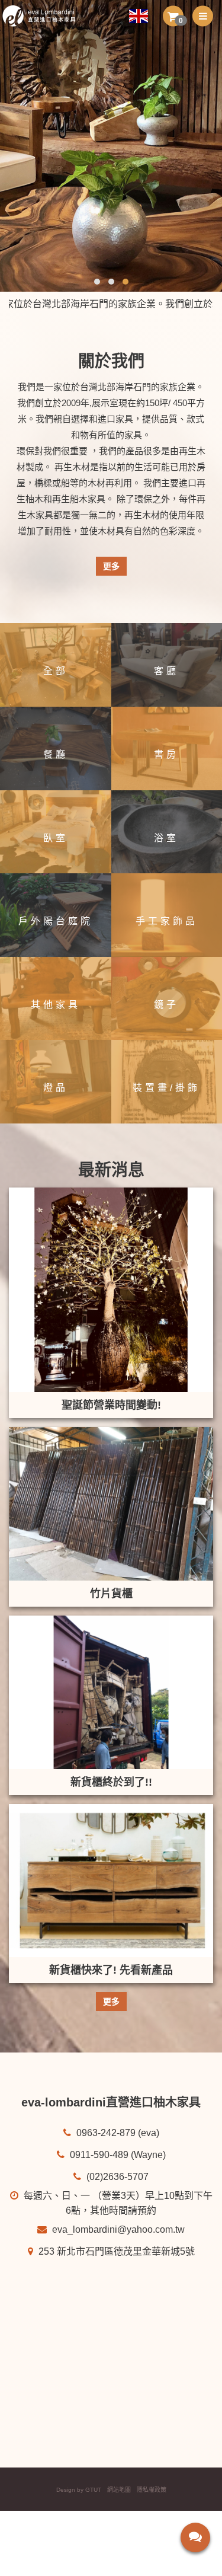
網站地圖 (119, 2490)
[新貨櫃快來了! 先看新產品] (111, 1881)
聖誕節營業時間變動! (111, 1405)
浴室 (166, 838)
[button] (173, 16)
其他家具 (56, 1005)
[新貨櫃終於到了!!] (111, 1692)
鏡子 (166, 1005)
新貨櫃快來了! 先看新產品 (111, 1970)
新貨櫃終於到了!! (111, 1782)
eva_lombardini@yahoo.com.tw (117, 2229)
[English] (143, 16)
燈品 (56, 1088)
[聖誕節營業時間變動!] (111, 1290)
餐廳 (56, 754)
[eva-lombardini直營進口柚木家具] (44, 16)
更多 (111, 566)
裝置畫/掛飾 (166, 1088)
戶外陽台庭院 (56, 921)
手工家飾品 (167, 921)
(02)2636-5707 (116, 2177)
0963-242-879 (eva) (117, 2133)
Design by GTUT (79, 2490)
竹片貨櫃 (111, 1594)
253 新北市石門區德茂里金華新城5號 (115, 2251)
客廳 (166, 671)
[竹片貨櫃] (111, 1504)
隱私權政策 (152, 2490)
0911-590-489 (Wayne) (117, 2155)
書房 (166, 754)
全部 (56, 671)
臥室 (56, 838)
